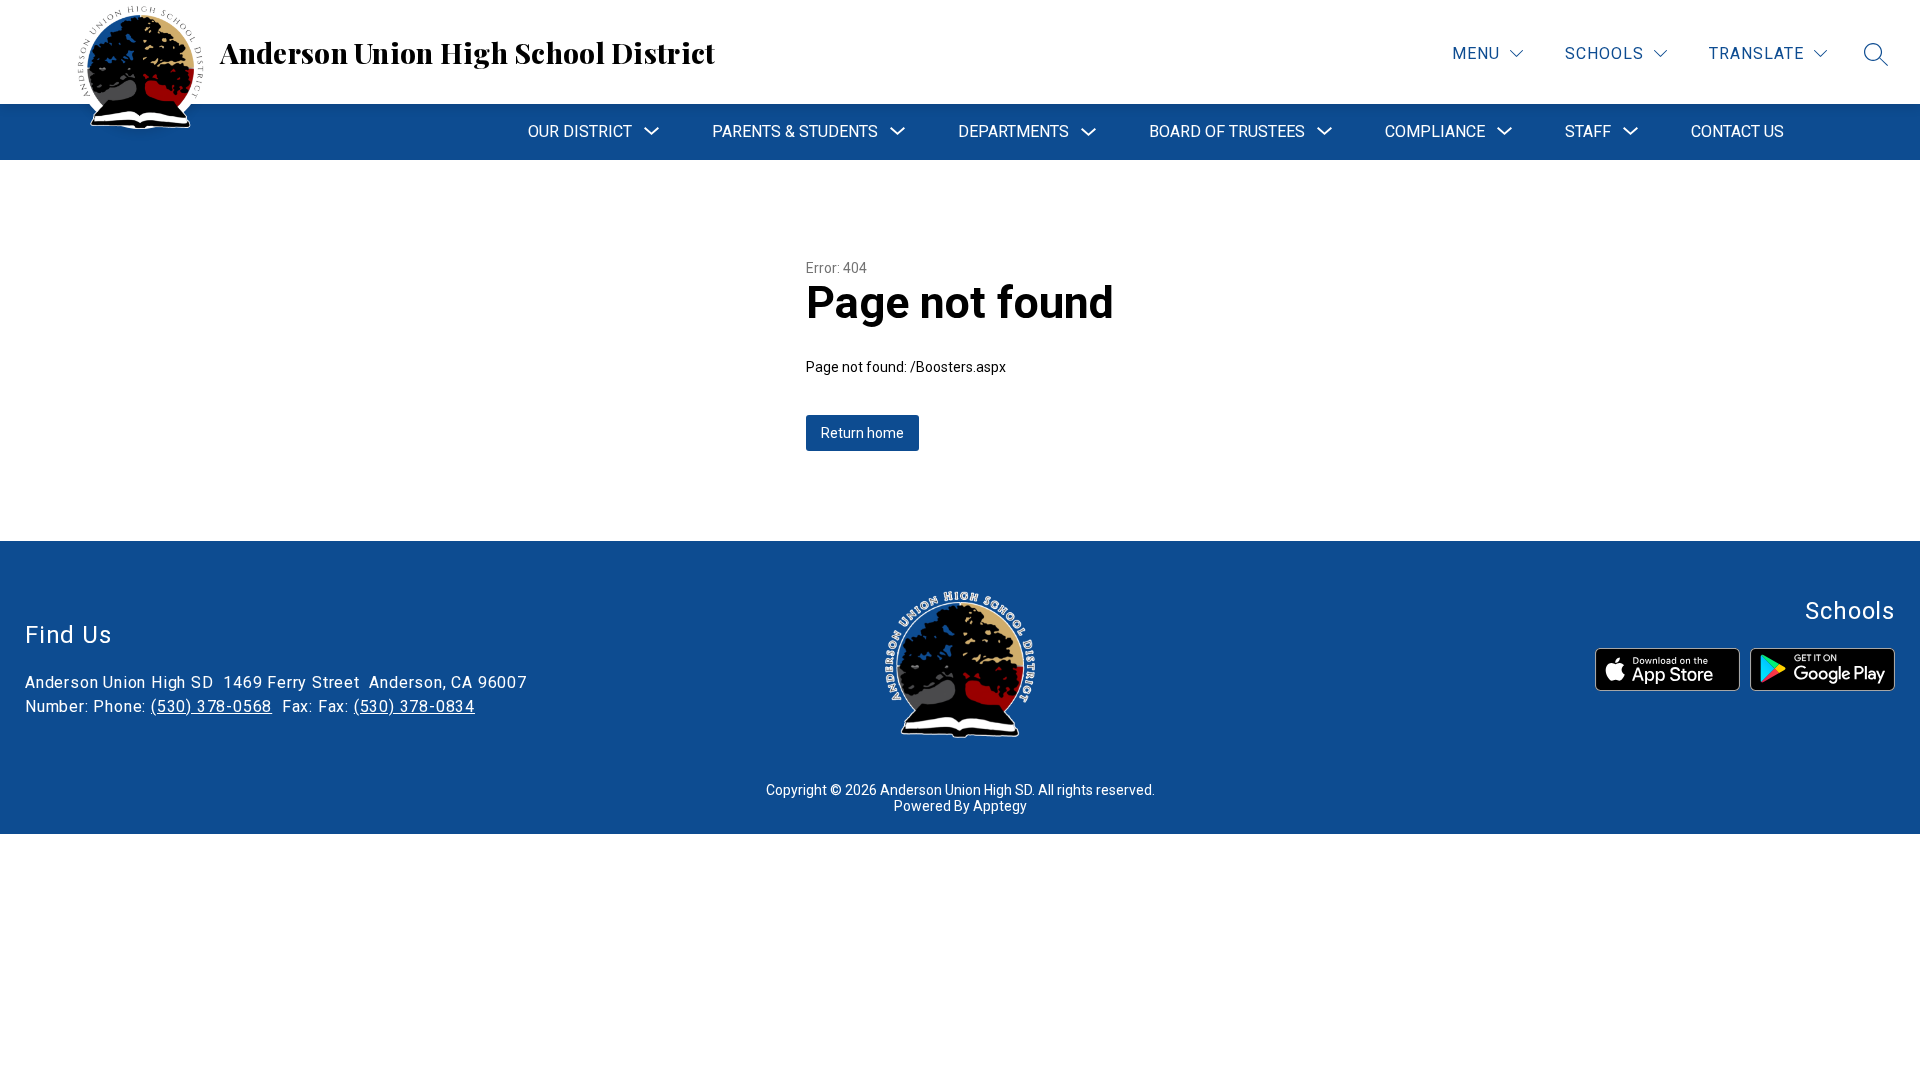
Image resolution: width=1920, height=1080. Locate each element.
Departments (1013, 131)
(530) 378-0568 (211, 706)
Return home (862, 433)
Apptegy (1000, 806)
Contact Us (1737, 131)
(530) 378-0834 (414, 706)
